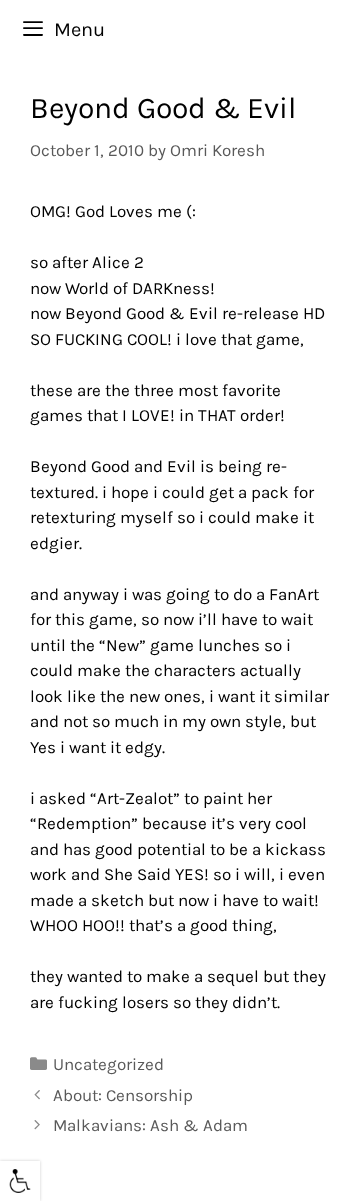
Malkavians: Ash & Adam (150, 1125)
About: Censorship (123, 1095)
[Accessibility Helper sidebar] (20, 1181)
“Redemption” (84, 823)
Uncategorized (108, 1064)
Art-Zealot (135, 798)
